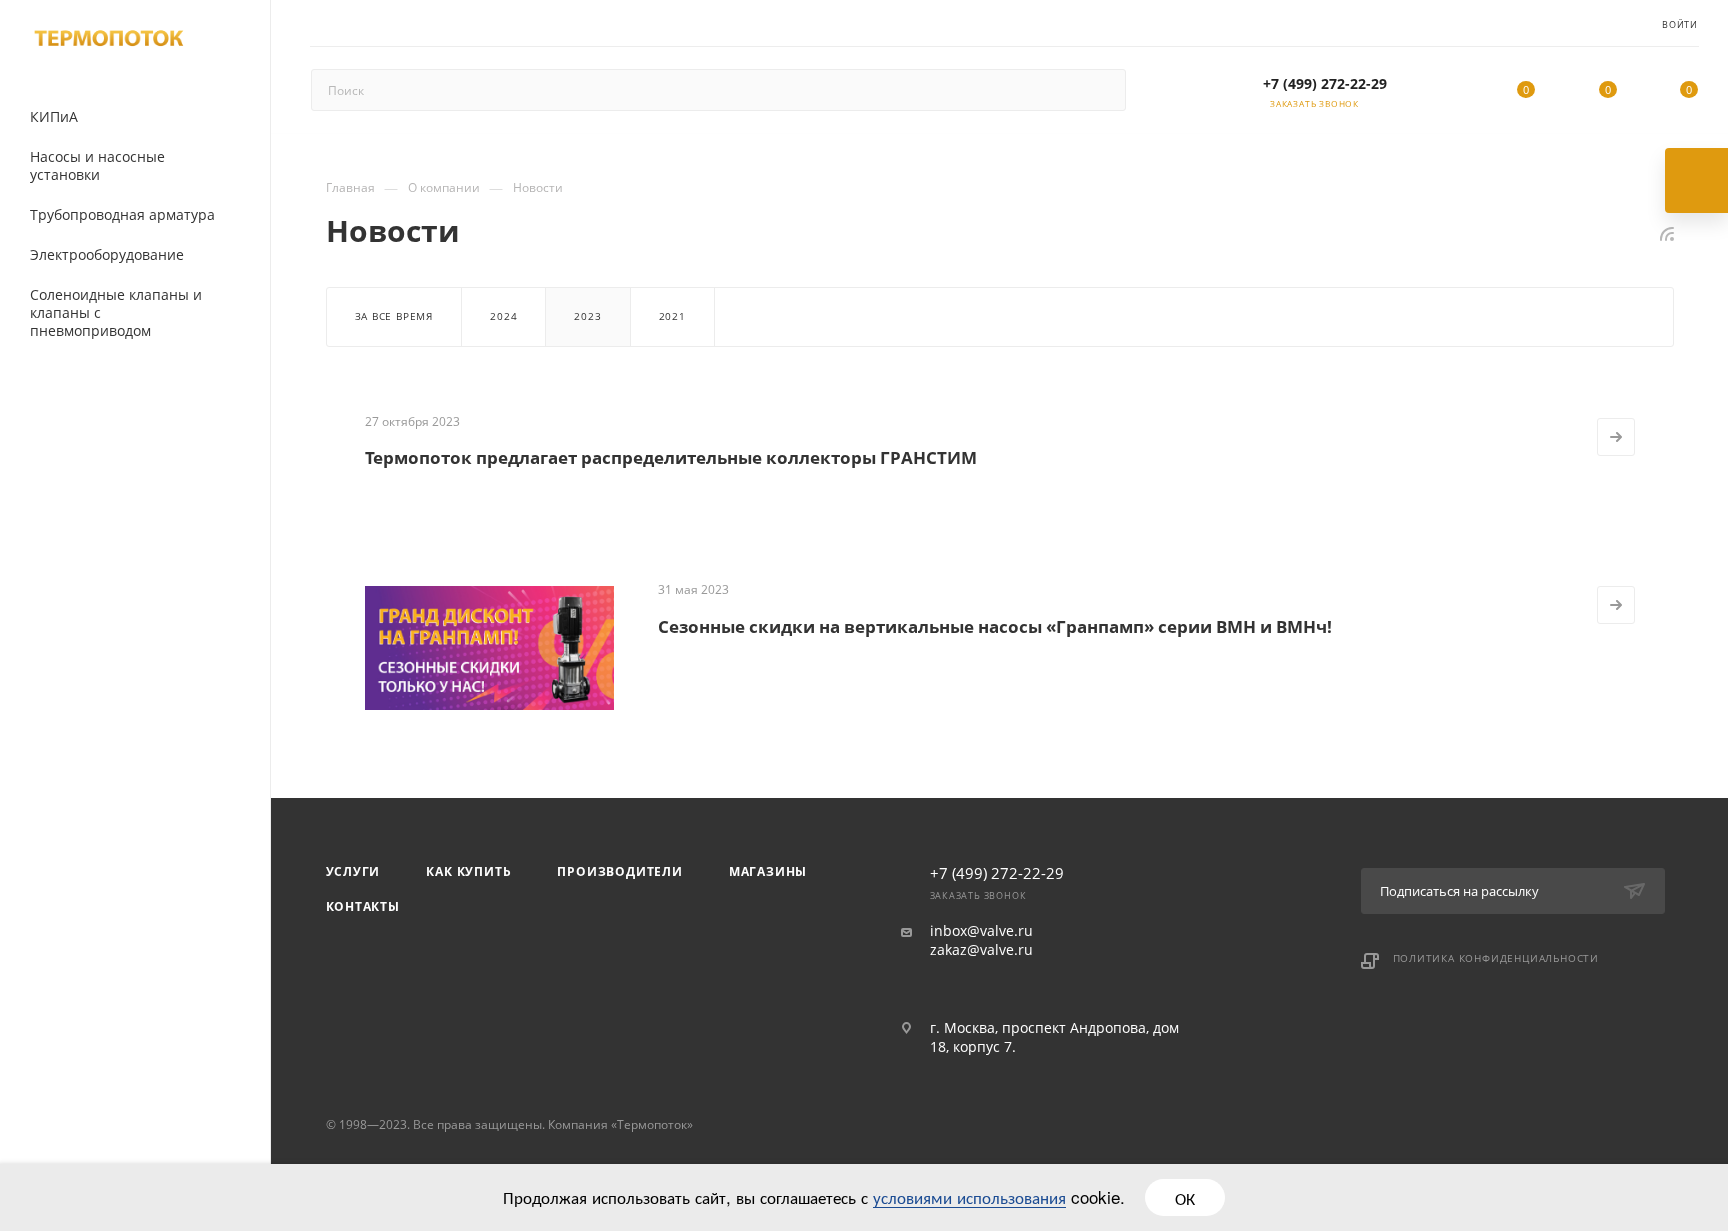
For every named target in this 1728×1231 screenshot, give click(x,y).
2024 (503, 316)
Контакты (363, 906)
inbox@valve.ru (981, 931)
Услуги (353, 871)
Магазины (768, 871)
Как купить (468, 871)
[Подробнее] (1616, 437)
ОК (1185, 1197)
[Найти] (1101, 90)
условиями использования (969, 1196)
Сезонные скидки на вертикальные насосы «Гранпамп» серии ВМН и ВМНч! (995, 626)
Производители (619, 871)
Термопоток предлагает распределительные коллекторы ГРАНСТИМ (671, 457)
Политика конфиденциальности (1496, 958)
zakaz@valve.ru (981, 950)
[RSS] (1667, 233)
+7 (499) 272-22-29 (1325, 83)
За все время (394, 316)
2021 (672, 316)
